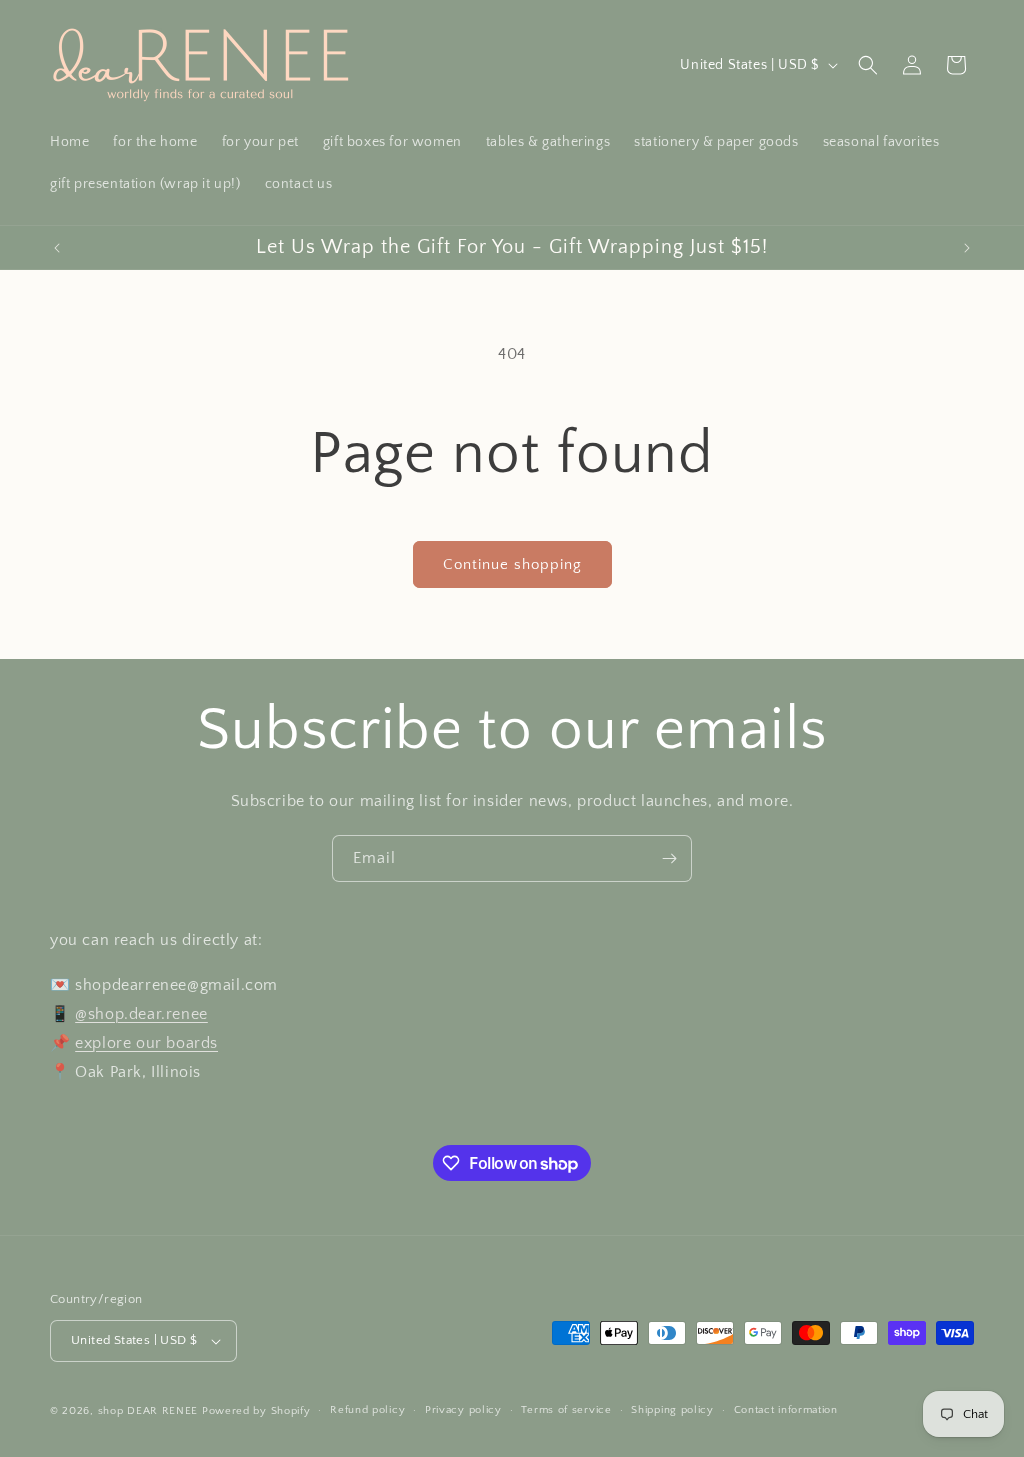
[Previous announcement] (57, 248)
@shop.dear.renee (141, 1014)
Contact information (786, 1410)
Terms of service (566, 1410)
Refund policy (367, 1410)
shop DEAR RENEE (148, 1411)
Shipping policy (672, 1410)
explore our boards (146, 1043)
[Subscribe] (669, 858)
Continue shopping (512, 564)
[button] (868, 65)
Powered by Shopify (256, 1411)
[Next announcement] (967, 248)
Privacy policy (463, 1410)
